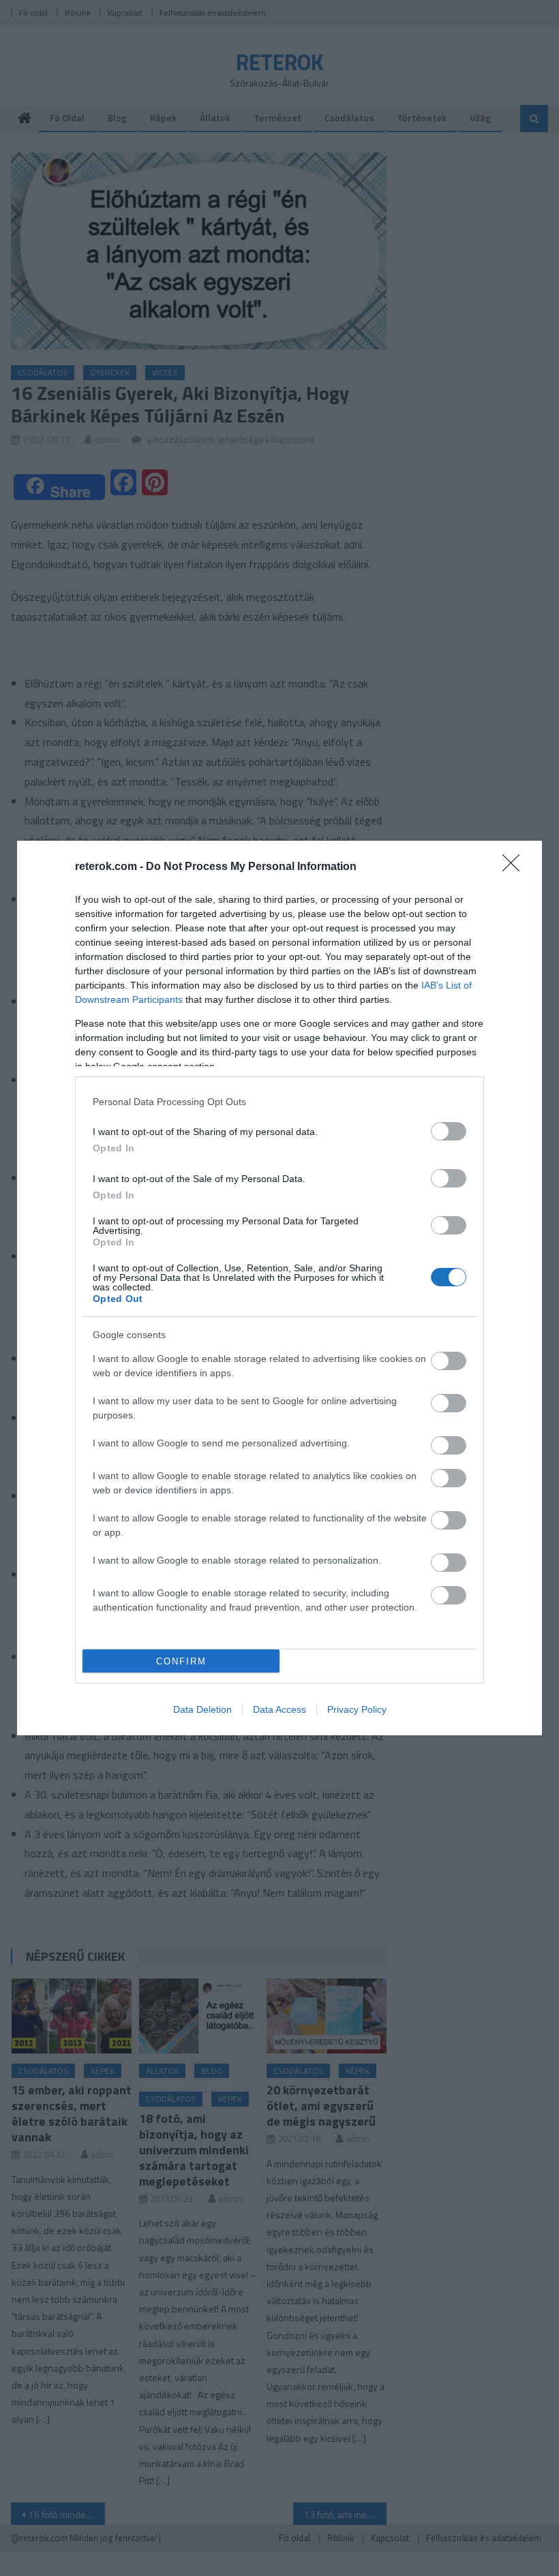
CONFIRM (181, 1661)
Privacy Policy (357, 1709)
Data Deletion (202, 1709)
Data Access (279, 1709)
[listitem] (279, 1101)
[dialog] (279, 1288)
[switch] (449, 1131)
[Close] (515, 867)
